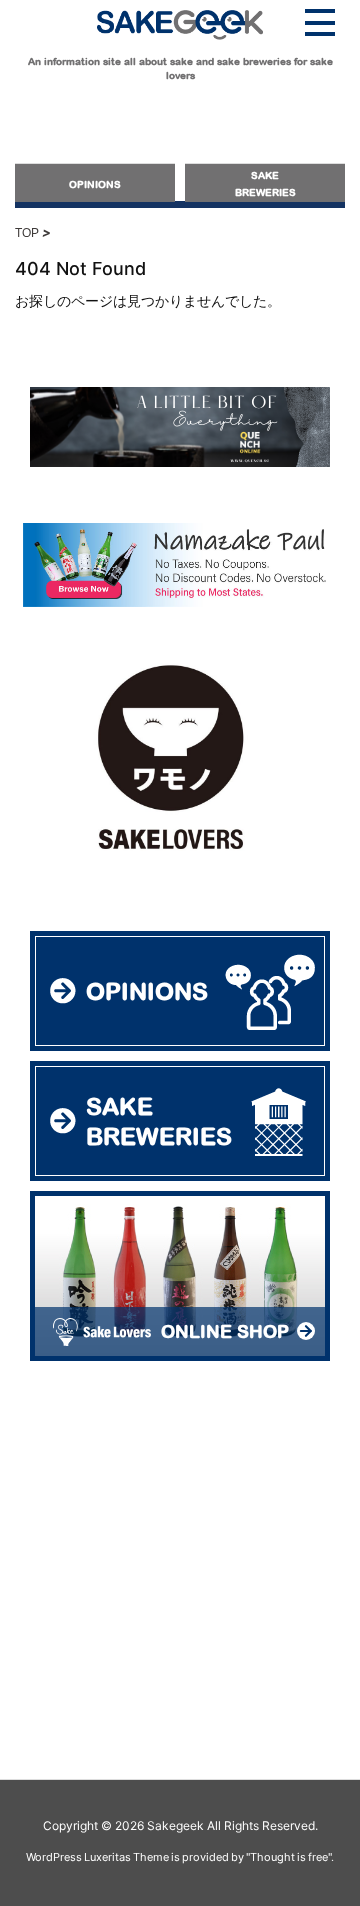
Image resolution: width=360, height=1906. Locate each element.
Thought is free (289, 1857)
